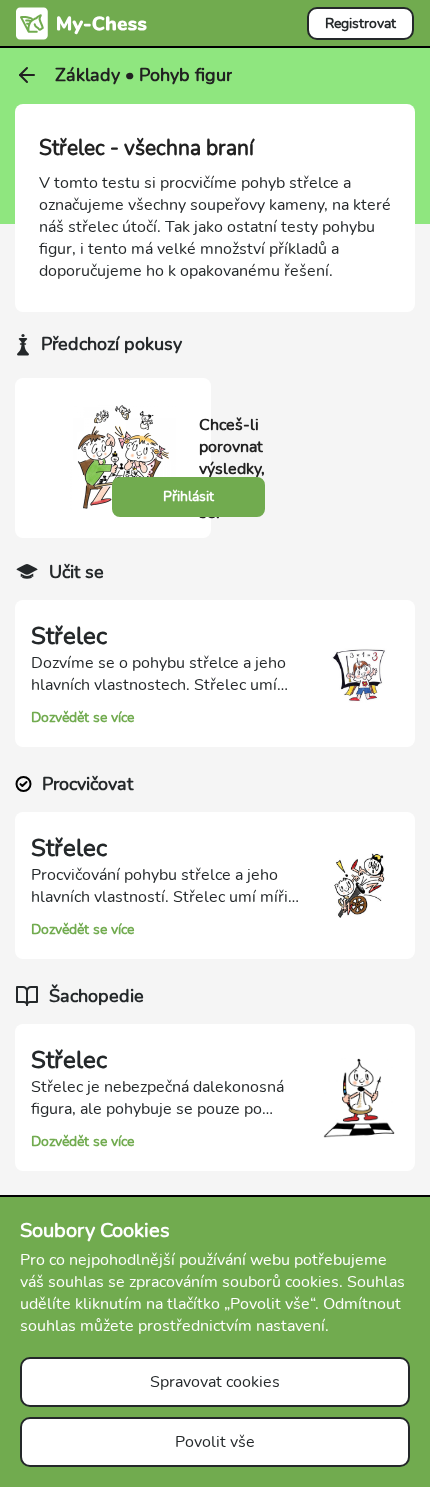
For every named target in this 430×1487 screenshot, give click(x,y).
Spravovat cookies (215, 1382)
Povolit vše (215, 1442)
